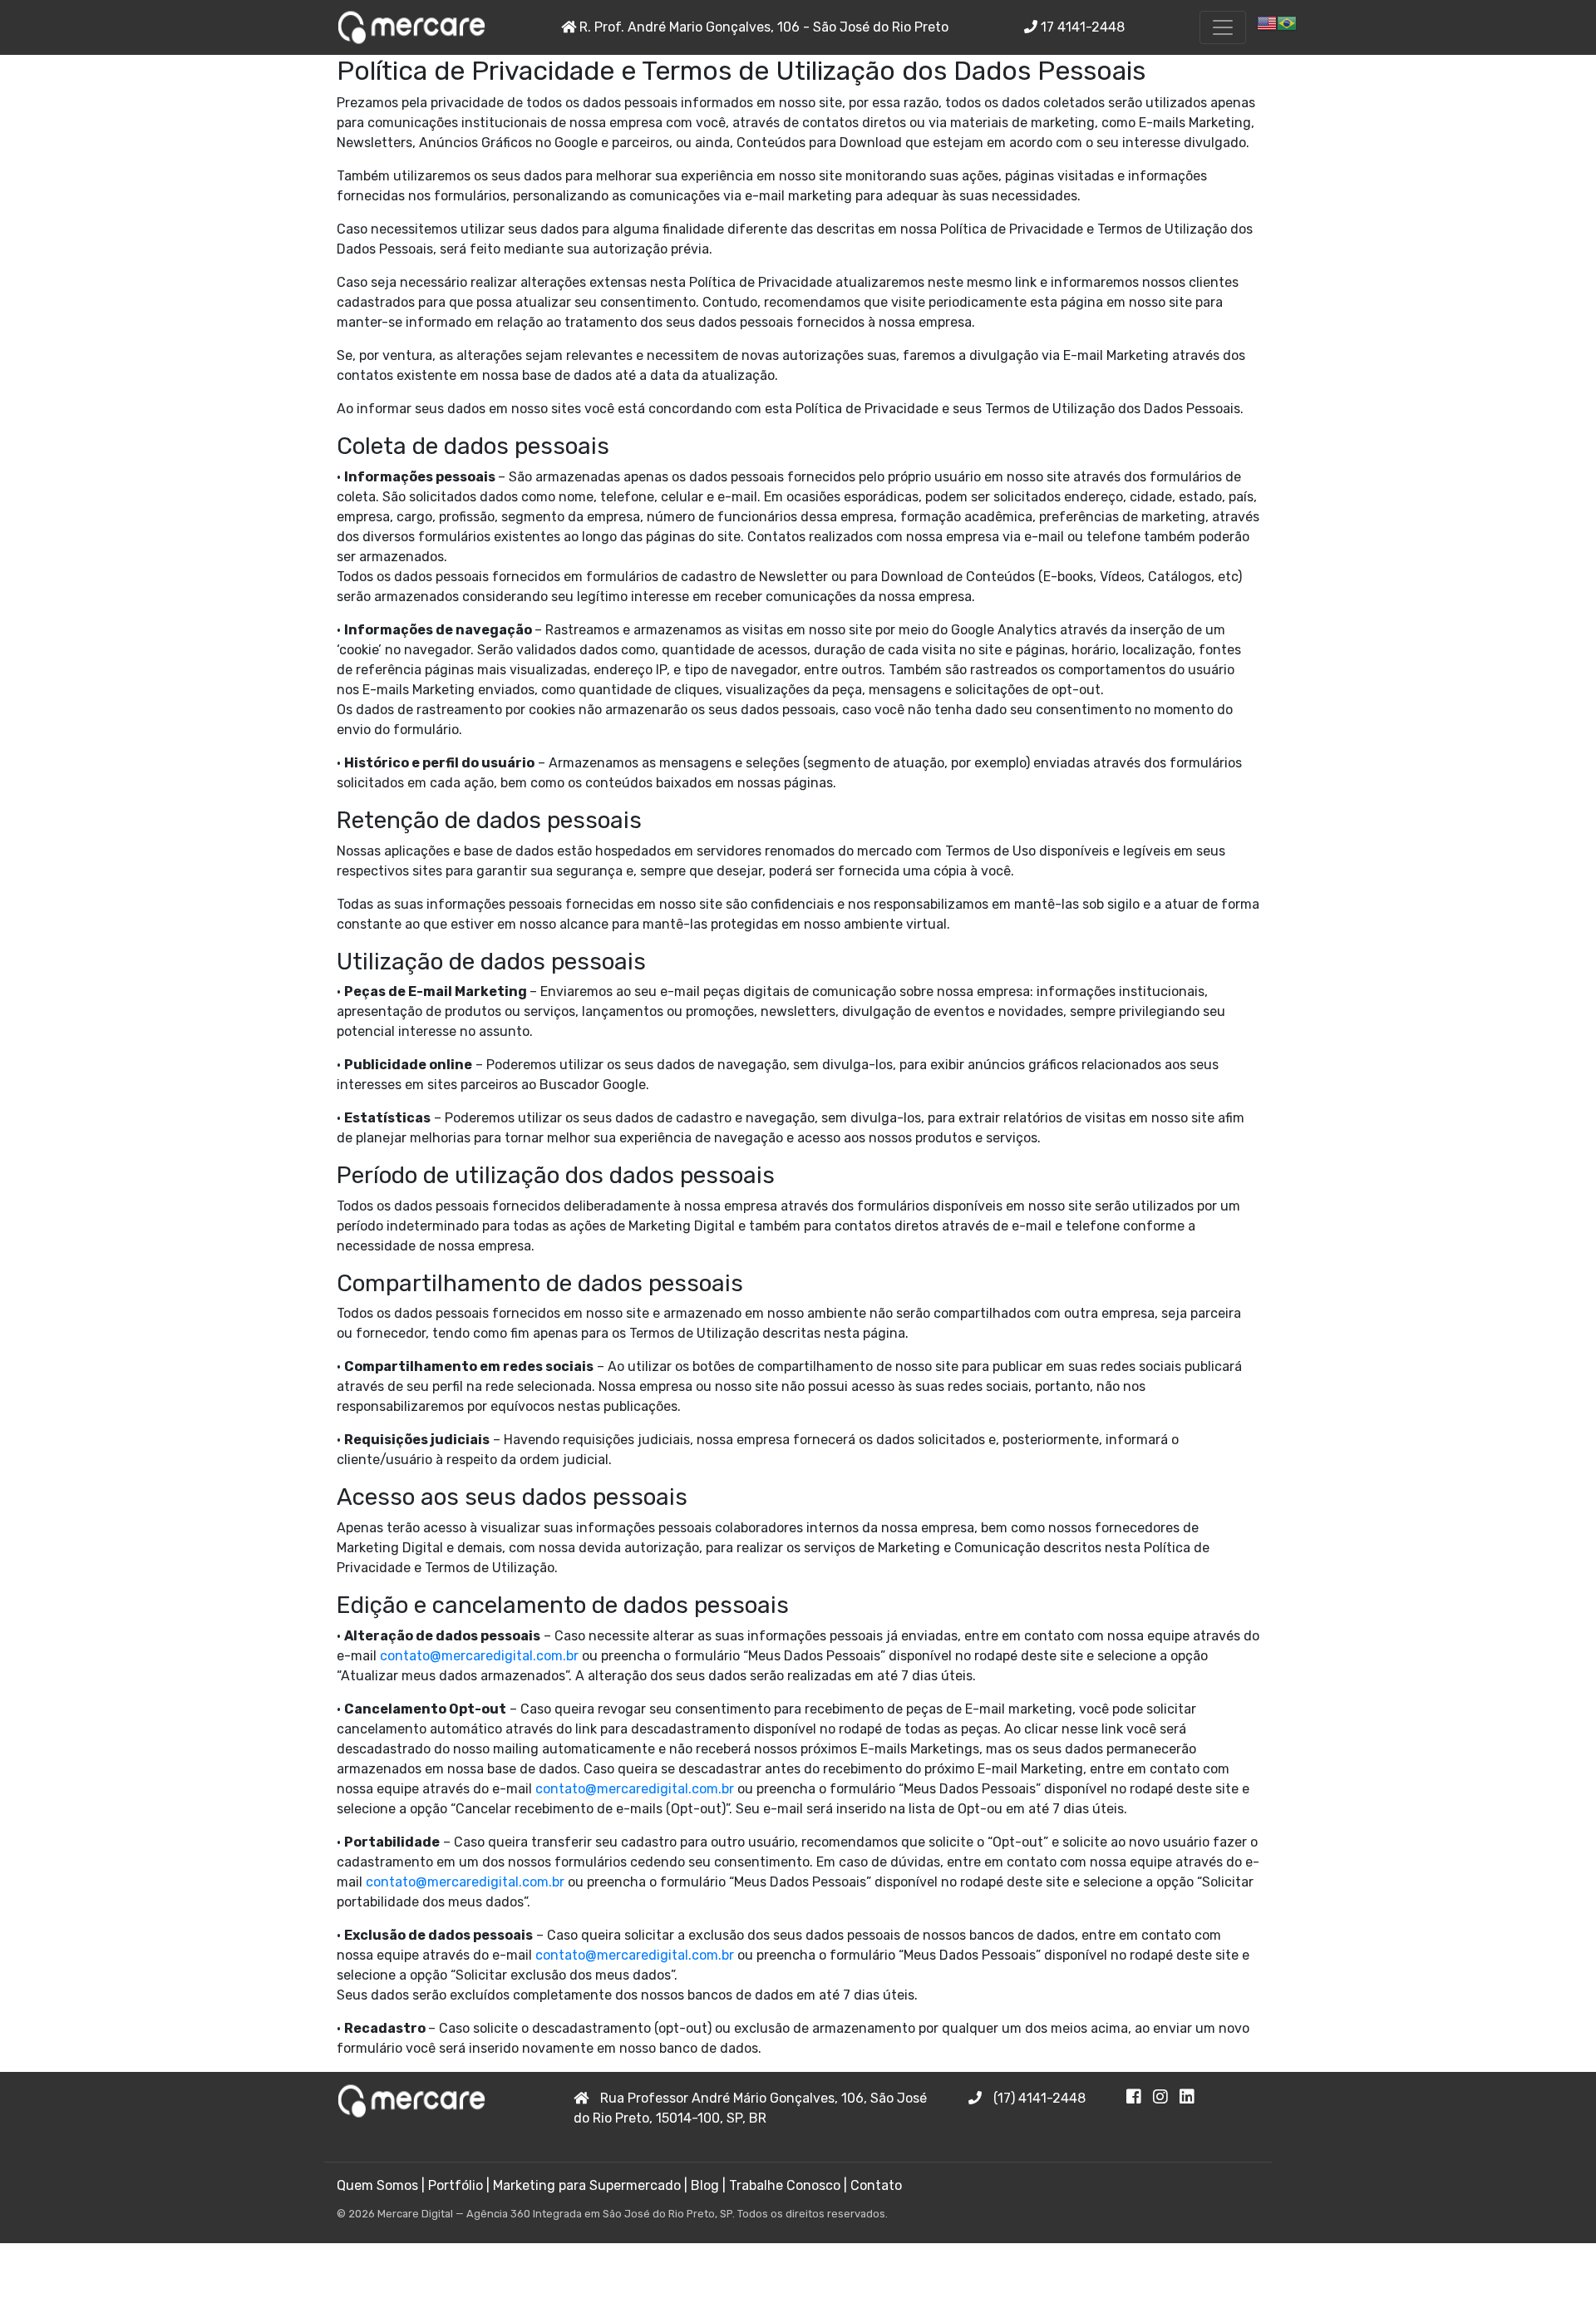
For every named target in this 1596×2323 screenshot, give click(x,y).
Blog (705, 2185)
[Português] (1287, 22)
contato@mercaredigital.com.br (479, 1656)
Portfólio (456, 2185)
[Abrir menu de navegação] (1223, 27)
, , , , (750, 2108)
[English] (1267, 22)
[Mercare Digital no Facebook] (1140, 2098)
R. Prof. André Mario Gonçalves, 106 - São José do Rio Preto (762, 27)
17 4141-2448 (1081, 27)
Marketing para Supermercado (587, 2185)
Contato (876, 2185)
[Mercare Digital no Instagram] (1166, 2098)
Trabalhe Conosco (785, 2185)
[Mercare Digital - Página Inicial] (411, 27)
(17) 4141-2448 (1038, 2098)
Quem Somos (377, 2185)
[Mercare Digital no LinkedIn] (1191, 2098)
